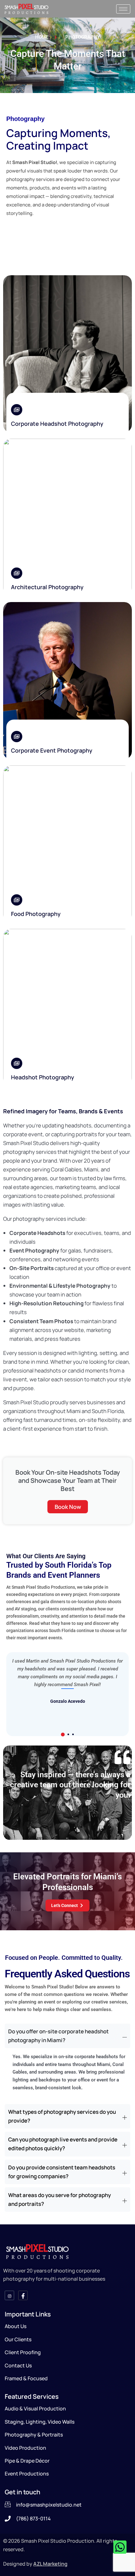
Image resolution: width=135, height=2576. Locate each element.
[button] (63, 1735)
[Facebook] (23, 2295)
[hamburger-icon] (123, 9)
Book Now (68, 1507)
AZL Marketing (50, 2564)
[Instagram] (9, 2295)
